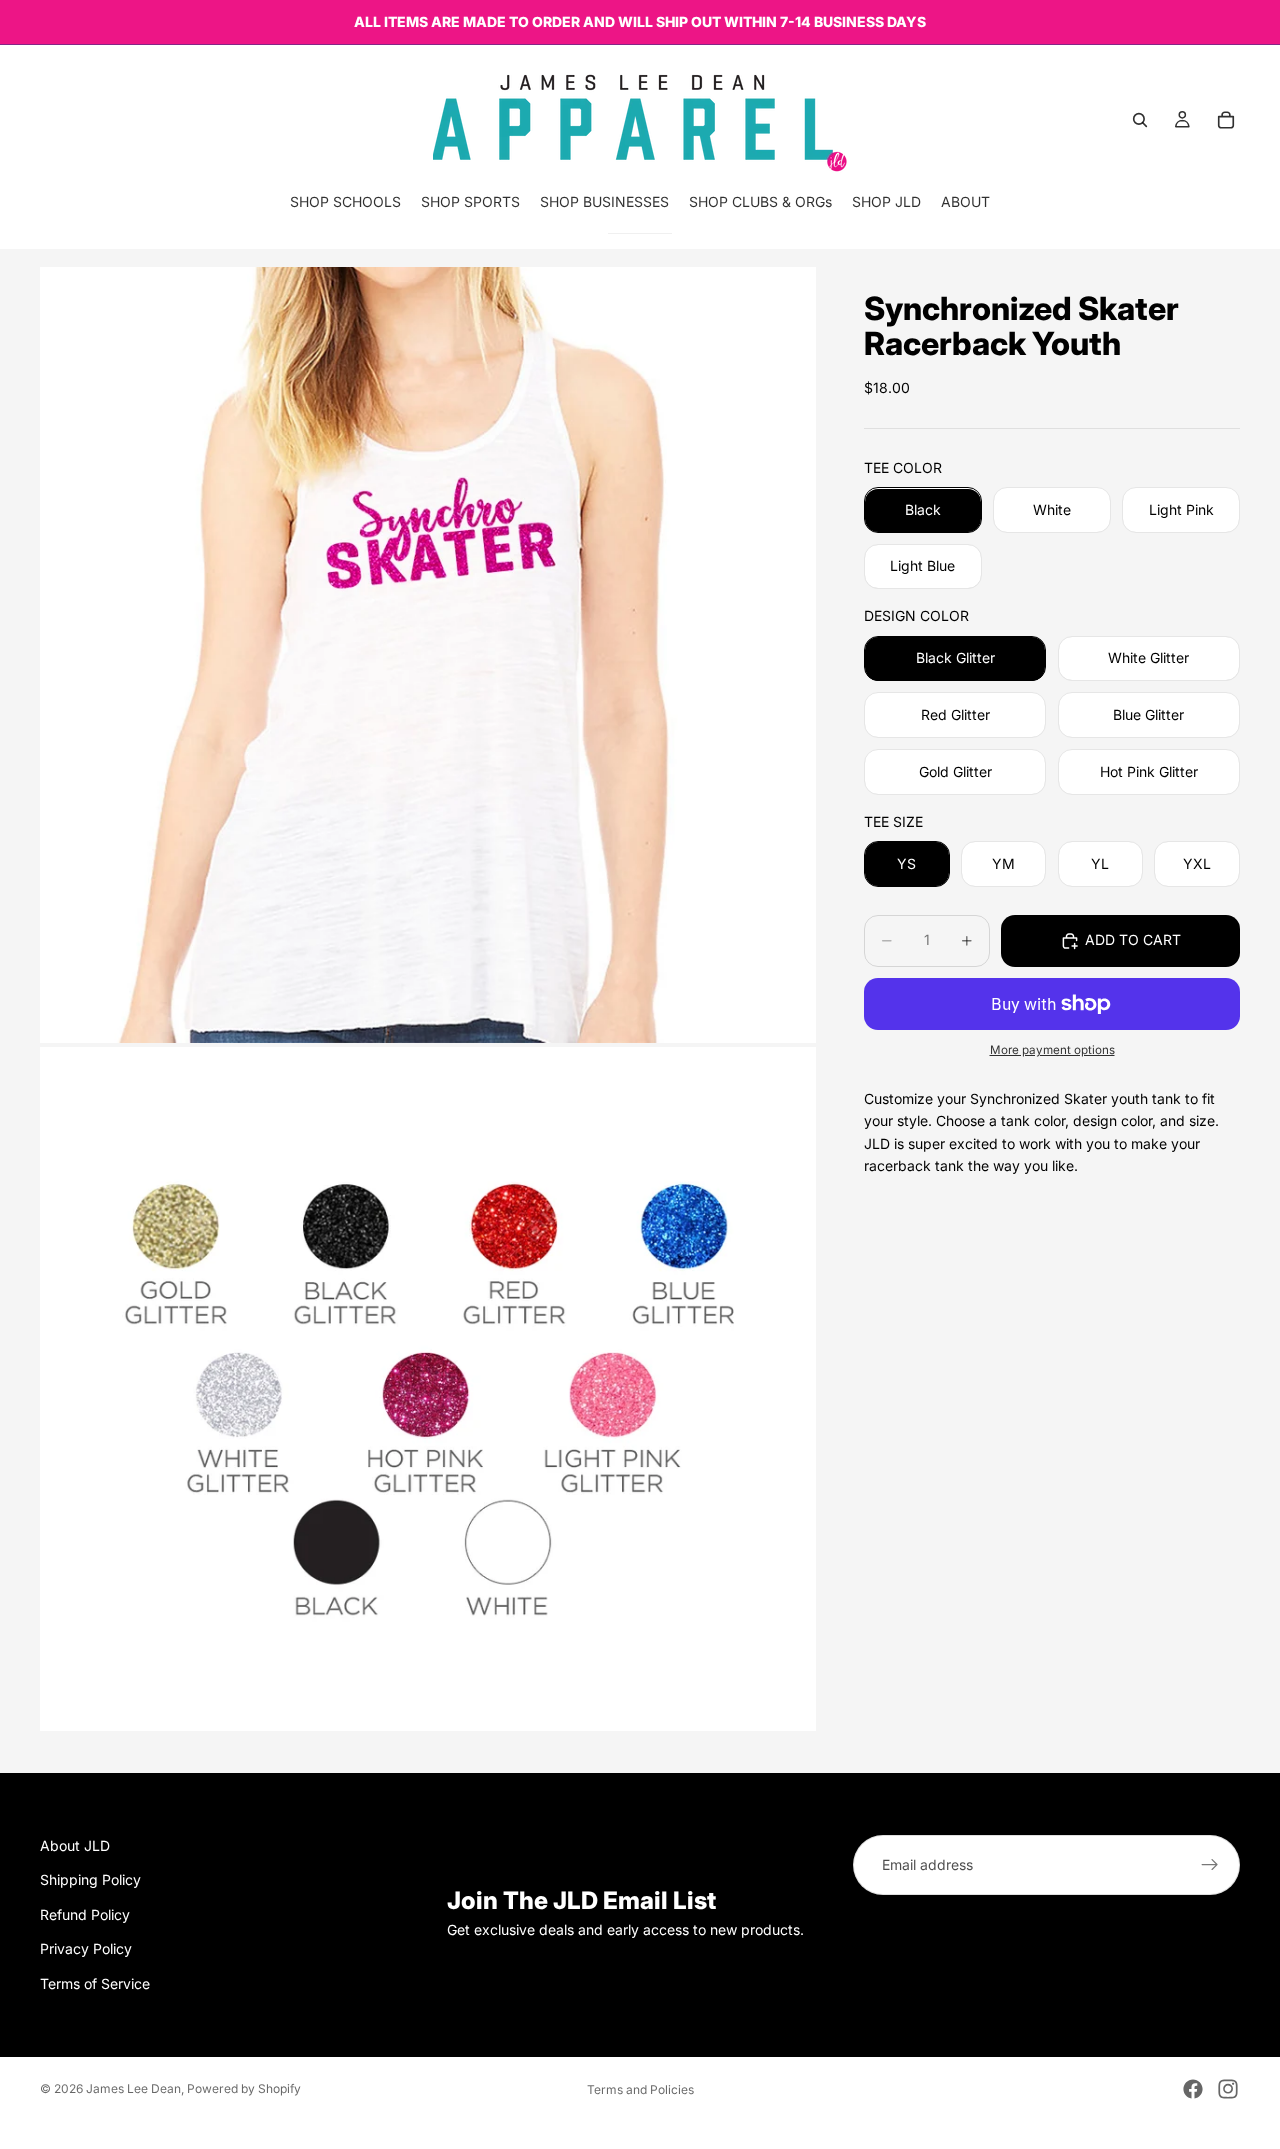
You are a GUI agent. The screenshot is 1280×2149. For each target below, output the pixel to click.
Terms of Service (95, 1983)
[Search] (1140, 120)
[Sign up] (1210, 1865)
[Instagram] (1228, 2089)
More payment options (1052, 1051)
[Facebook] (1193, 2089)
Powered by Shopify (244, 2088)
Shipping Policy (90, 1879)
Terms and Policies (640, 2089)
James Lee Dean (133, 2088)
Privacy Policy (86, 1948)
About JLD (75, 1845)
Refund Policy (85, 1914)
